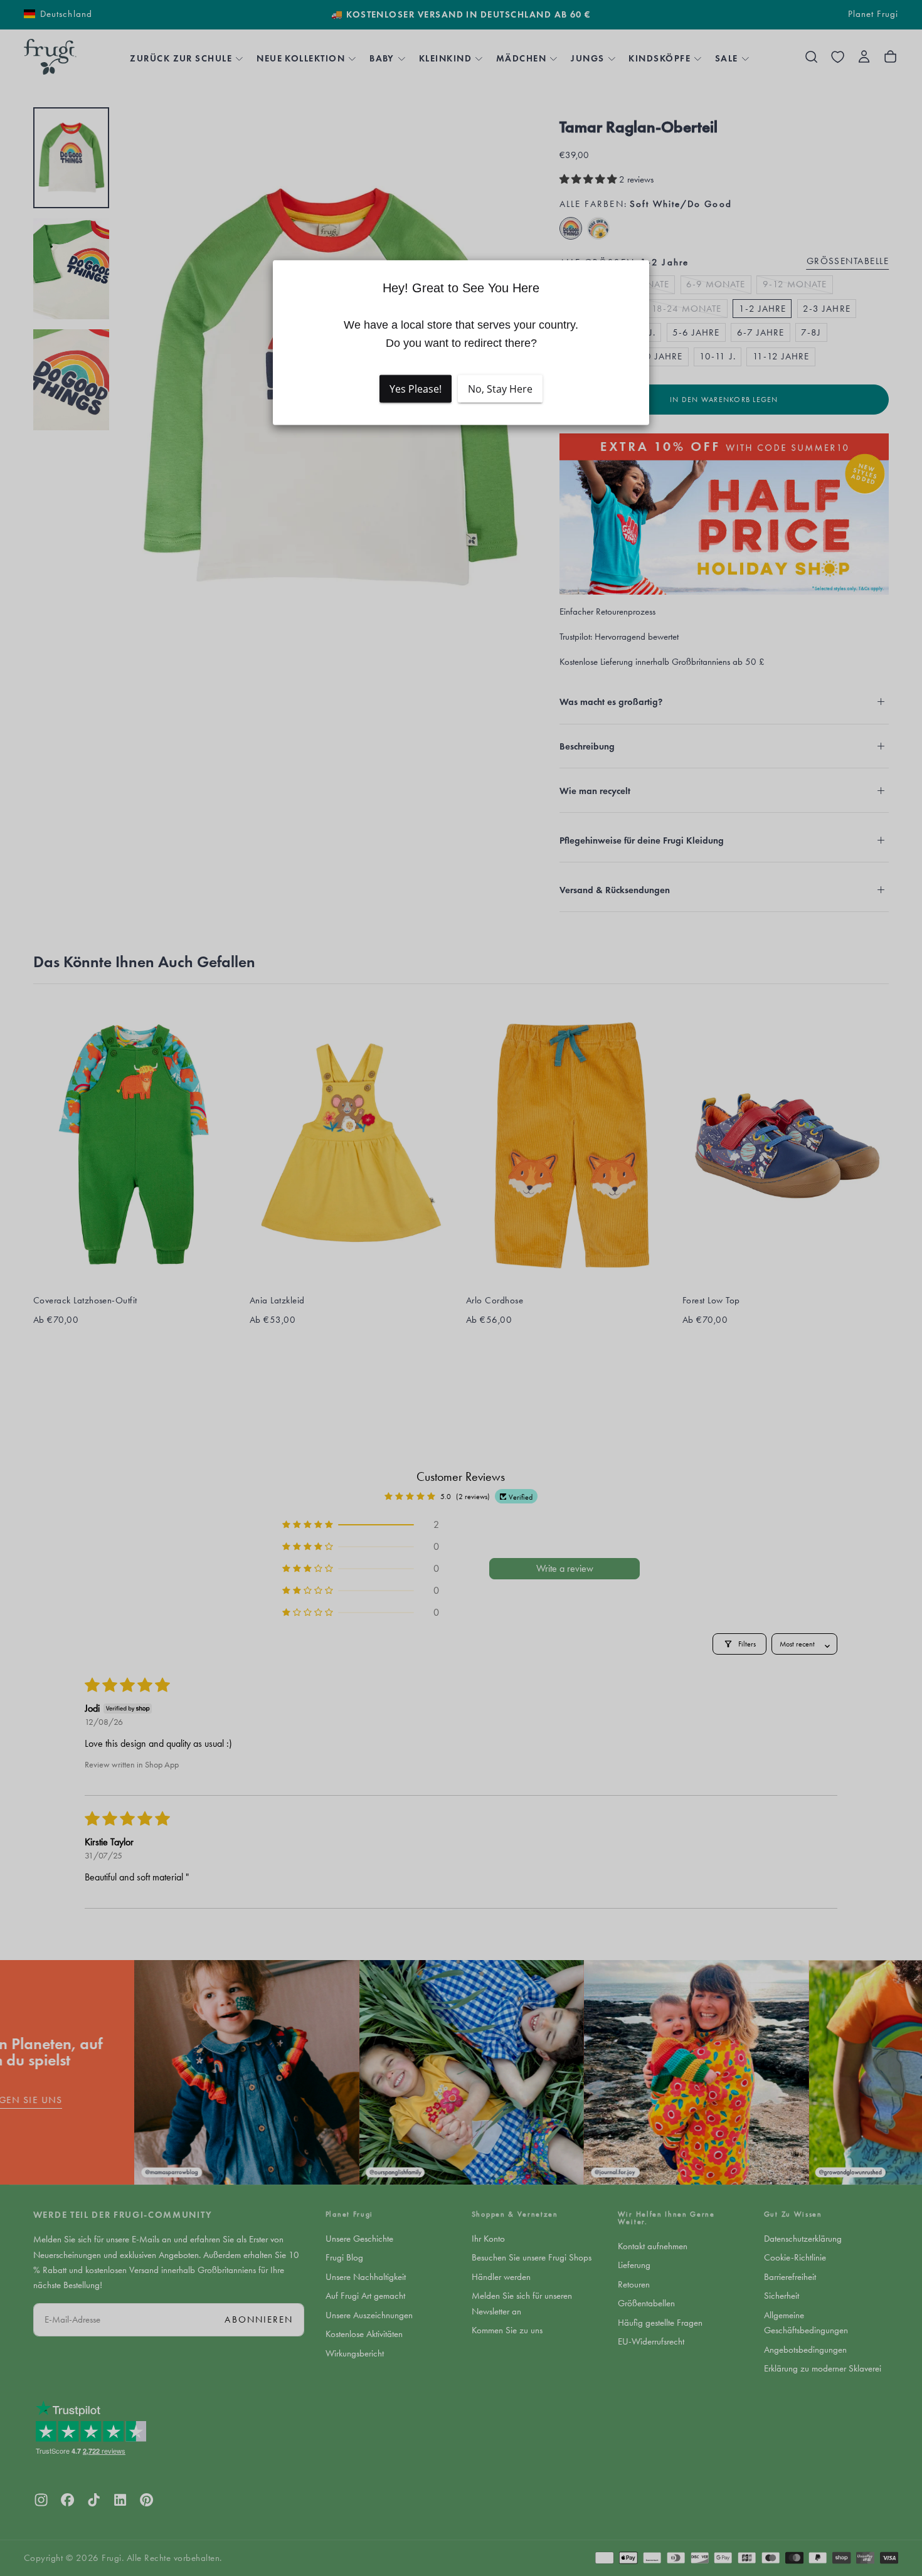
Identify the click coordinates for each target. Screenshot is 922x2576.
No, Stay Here (500, 389)
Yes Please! (416, 389)
